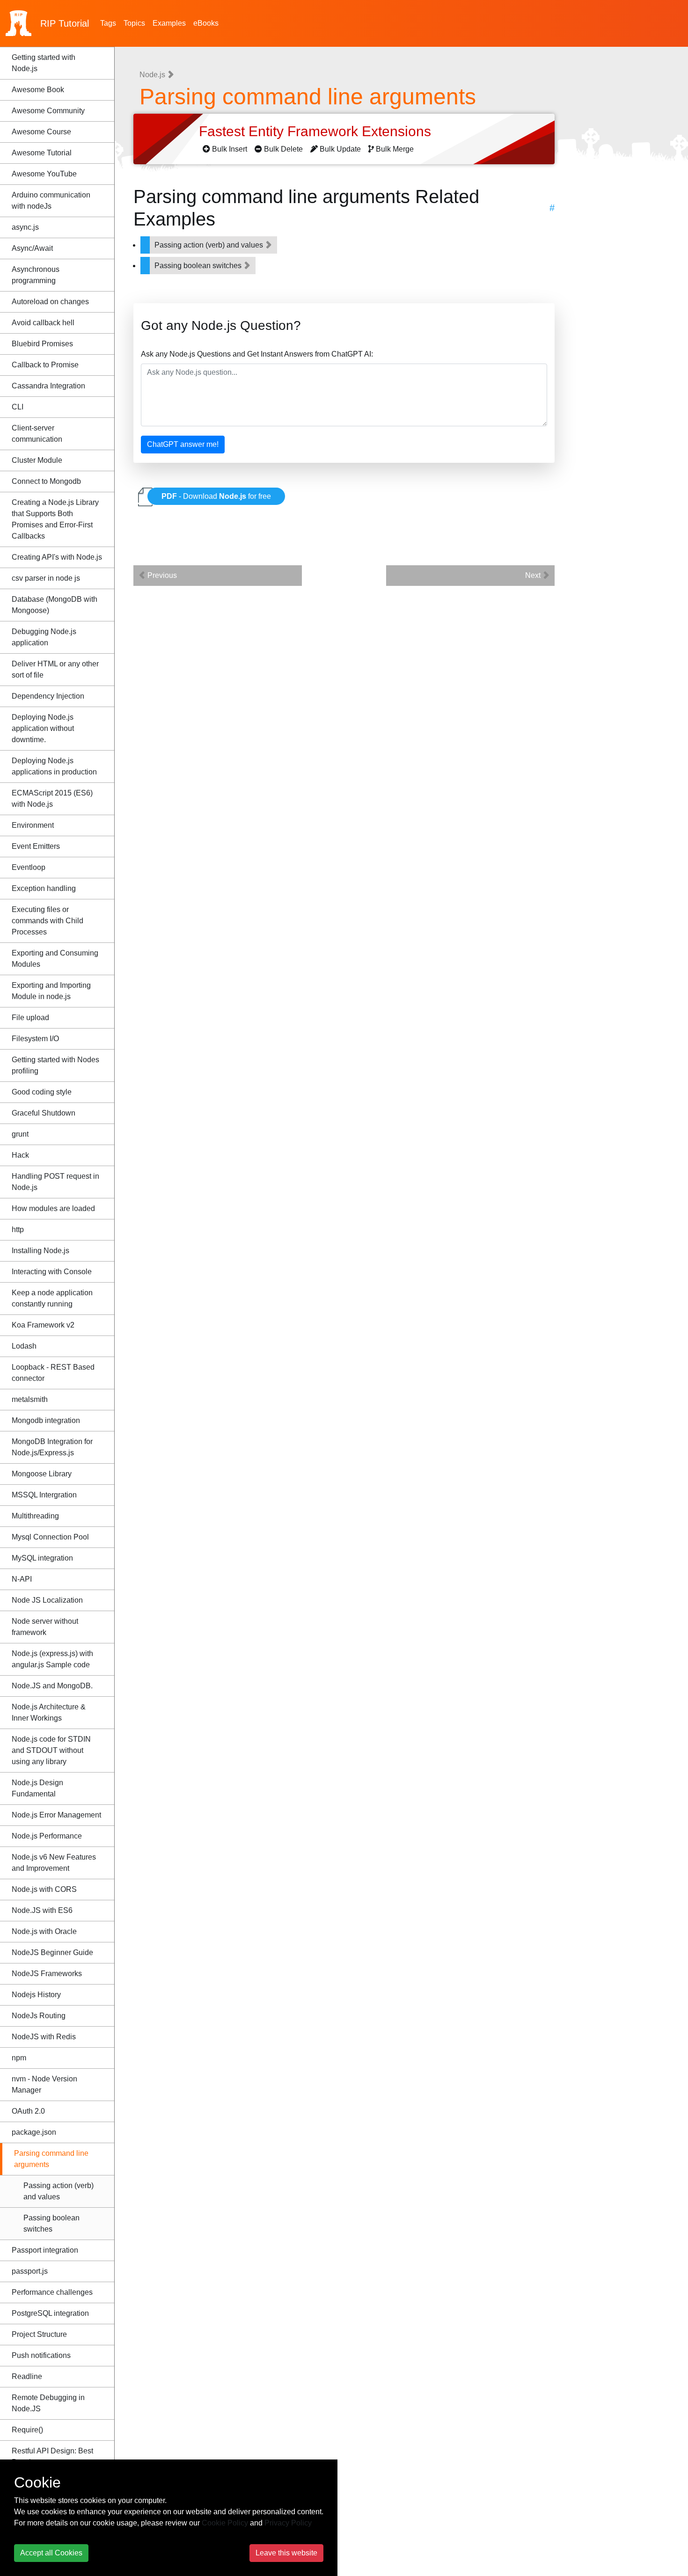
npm (19, 2058)
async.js (25, 227)
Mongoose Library (42, 1474)
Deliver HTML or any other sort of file (55, 669)
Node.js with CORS (44, 1889)
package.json (34, 2132)
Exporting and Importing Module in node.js (51, 991)
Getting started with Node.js (44, 63)
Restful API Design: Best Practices (52, 2456)
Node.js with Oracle (44, 1931)
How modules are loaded (53, 1208)
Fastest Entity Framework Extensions (317, 131)
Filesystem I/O (35, 1039)
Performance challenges (52, 2292)
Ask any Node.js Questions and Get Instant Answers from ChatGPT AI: (257, 354)
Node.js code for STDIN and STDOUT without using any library (51, 1750)
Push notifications (41, 2355)
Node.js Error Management (56, 1815)
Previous (161, 575)
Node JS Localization (47, 1600)
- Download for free (216, 496)
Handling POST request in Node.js (55, 1182)
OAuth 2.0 (28, 2111)
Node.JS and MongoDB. (52, 1686)
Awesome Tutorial (42, 153)
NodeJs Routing (39, 2016)
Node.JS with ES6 (42, 1910)
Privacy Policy (288, 2523)
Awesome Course (41, 132)
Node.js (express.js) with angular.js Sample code (52, 1659)
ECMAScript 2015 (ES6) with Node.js (52, 799)
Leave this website (286, 2553)
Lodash (24, 1346)
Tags (108, 23)
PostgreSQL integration (50, 2313)
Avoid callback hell (43, 323)
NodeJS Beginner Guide (52, 1952)
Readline (27, 2376)
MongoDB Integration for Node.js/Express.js (52, 1447)
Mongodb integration (46, 1420)
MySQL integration (42, 1558)
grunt (20, 1134)
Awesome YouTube (44, 174)
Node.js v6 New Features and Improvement (54, 1863)
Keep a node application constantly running (52, 1298)
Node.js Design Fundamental (37, 1788)
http (18, 1230)
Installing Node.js (40, 1251)
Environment (33, 825)
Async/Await (32, 248)
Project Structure (39, 2334)
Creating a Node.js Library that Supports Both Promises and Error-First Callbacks (55, 519)
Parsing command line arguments (51, 2159)
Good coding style (42, 1092)
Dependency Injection (48, 696)
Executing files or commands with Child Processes (48, 921)
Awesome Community (48, 111)
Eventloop (29, 867)
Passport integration (45, 2250)
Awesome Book (38, 90)
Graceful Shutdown (44, 1113)
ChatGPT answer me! (183, 444)
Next (534, 575)
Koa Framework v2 (43, 1325)
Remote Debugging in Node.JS (48, 2403)
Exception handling (44, 888)
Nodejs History (36, 1995)
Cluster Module (37, 460)
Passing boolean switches (51, 2223)
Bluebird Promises (42, 344)
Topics (134, 23)
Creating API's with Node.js (57, 557)
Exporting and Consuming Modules (55, 959)
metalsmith (30, 1399)
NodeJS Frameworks (47, 1974)
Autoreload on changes (50, 302)
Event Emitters (36, 846)
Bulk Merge (395, 149)
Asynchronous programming (36, 275)
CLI (18, 407)
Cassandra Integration (48, 386)
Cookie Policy (225, 2523)
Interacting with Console (52, 1272)
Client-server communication (37, 434)
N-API (22, 1579)
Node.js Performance (47, 1836)
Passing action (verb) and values (59, 2191)
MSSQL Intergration (44, 1495)
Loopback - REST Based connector (53, 1373)
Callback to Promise (45, 365)
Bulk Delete (283, 149)
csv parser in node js (46, 578)
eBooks (206, 23)
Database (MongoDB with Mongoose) (55, 605)
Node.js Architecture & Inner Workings (49, 1712)
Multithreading (35, 1516)
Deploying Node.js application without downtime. (43, 728)
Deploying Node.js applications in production (54, 766)
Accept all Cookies (51, 2553)
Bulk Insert (230, 149)
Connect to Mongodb (46, 481)
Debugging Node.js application (44, 637)
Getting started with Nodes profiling (55, 1065)
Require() (27, 2430)
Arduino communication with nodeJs (51, 201)
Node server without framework (45, 1627)
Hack (20, 1155)
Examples (169, 23)
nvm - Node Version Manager (44, 2084)
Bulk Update (340, 149)
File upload (30, 1018)
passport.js (30, 2271)
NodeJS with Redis (44, 2037)
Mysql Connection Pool (50, 1537)
